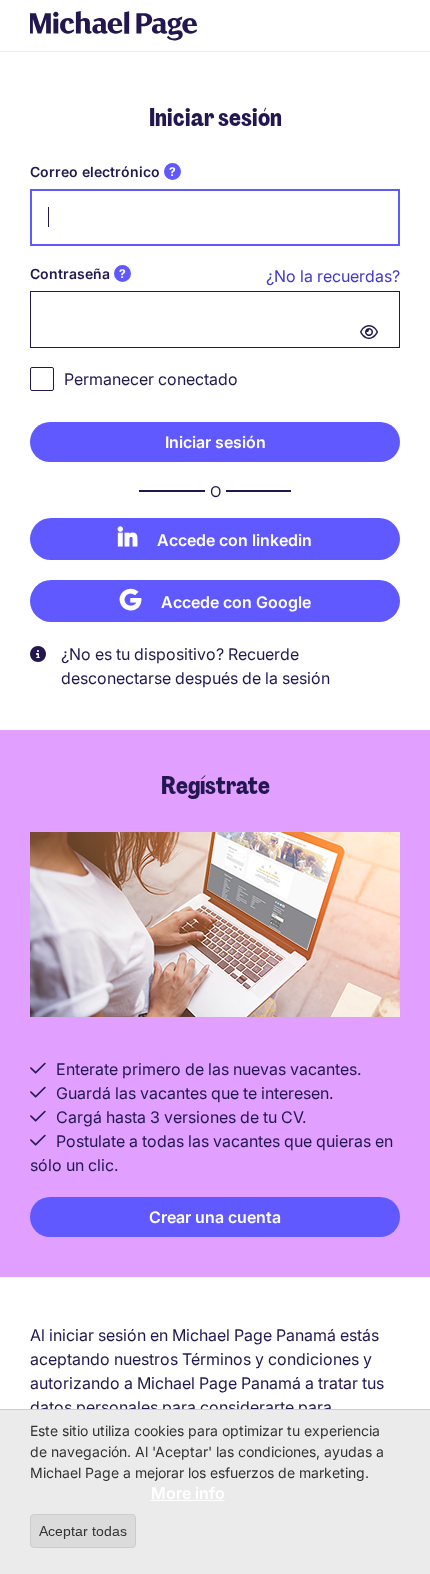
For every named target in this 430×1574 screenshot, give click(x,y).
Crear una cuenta (215, 1217)
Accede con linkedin (234, 540)
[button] (215, 442)
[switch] (369, 332)
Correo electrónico (95, 172)
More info (188, 1493)
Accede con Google (236, 602)
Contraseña (70, 274)
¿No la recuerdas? (333, 276)
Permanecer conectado (151, 379)
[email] (215, 217)
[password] (215, 319)
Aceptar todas (83, 1531)
